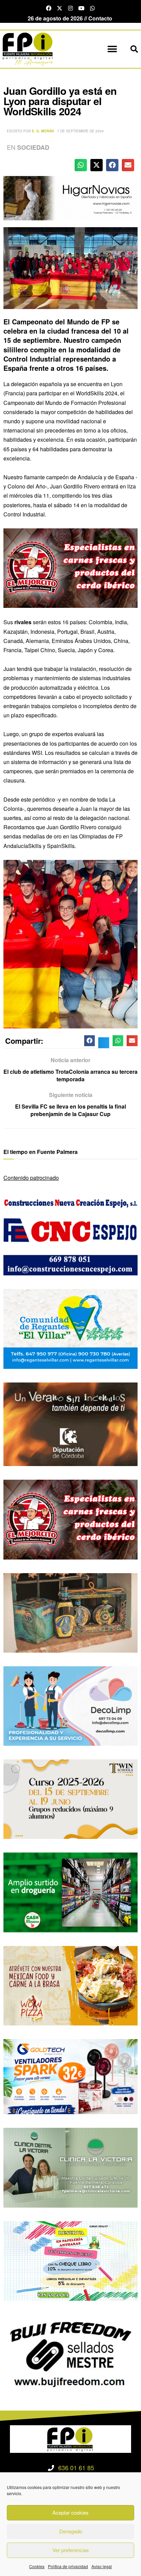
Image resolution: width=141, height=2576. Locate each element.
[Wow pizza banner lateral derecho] (70, 1985)
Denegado (71, 2531)
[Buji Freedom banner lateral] (70, 2353)
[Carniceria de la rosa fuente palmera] (70, 567)
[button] (112, 49)
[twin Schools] (70, 1798)
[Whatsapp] (92, 8)
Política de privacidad (68, 2566)
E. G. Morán (43, 131)
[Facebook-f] (49, 8)
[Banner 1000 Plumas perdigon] (70, 1612)
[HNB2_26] (70, 197)
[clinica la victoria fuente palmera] (70, 2167)
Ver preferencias (71, 2550)
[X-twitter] (60, 8)
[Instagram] (70, 8)
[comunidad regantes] (70, 1328)
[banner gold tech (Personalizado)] (70, 2076)
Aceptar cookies (70, 2512)
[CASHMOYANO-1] (70, 1892)
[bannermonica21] (70, 1705)
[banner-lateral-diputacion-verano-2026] (70, 1424)
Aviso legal (102, 2566)
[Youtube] (81, 8)
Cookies (37, 2566)
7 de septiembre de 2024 (80, 131)
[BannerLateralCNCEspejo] (70, 1235)
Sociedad (33, 147)
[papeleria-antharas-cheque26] (70, 2260)
